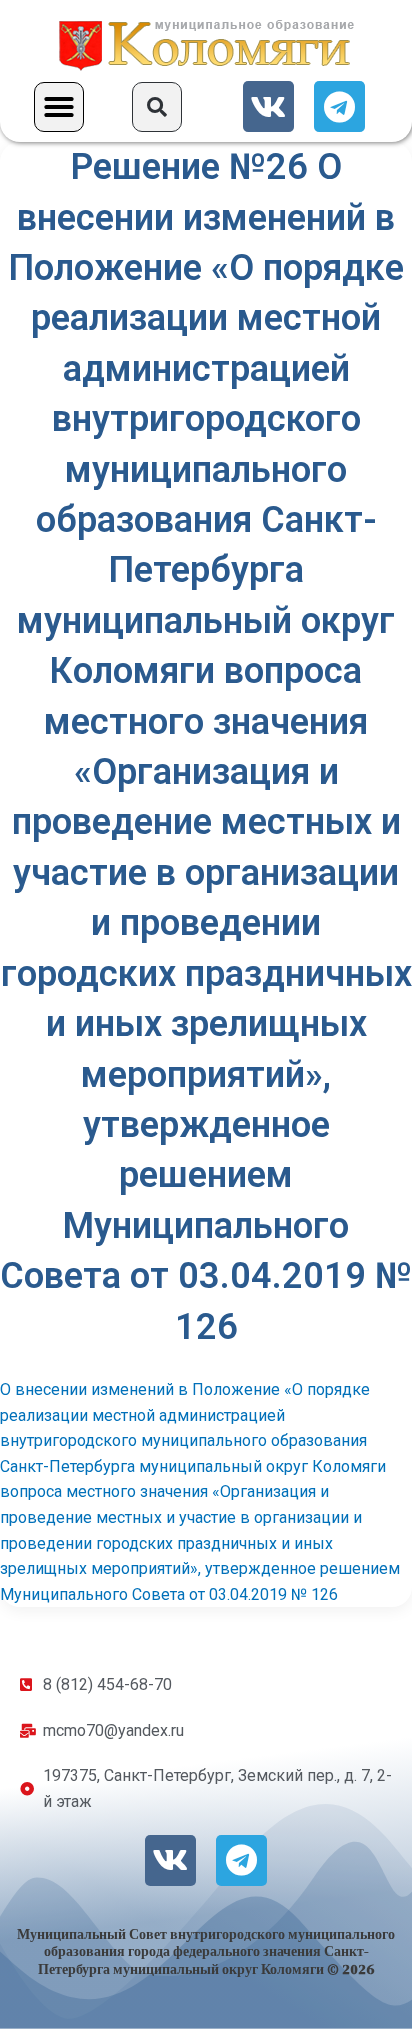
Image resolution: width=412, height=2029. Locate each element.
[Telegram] (339, 106)
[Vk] (268, 106)
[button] (59, 107)
